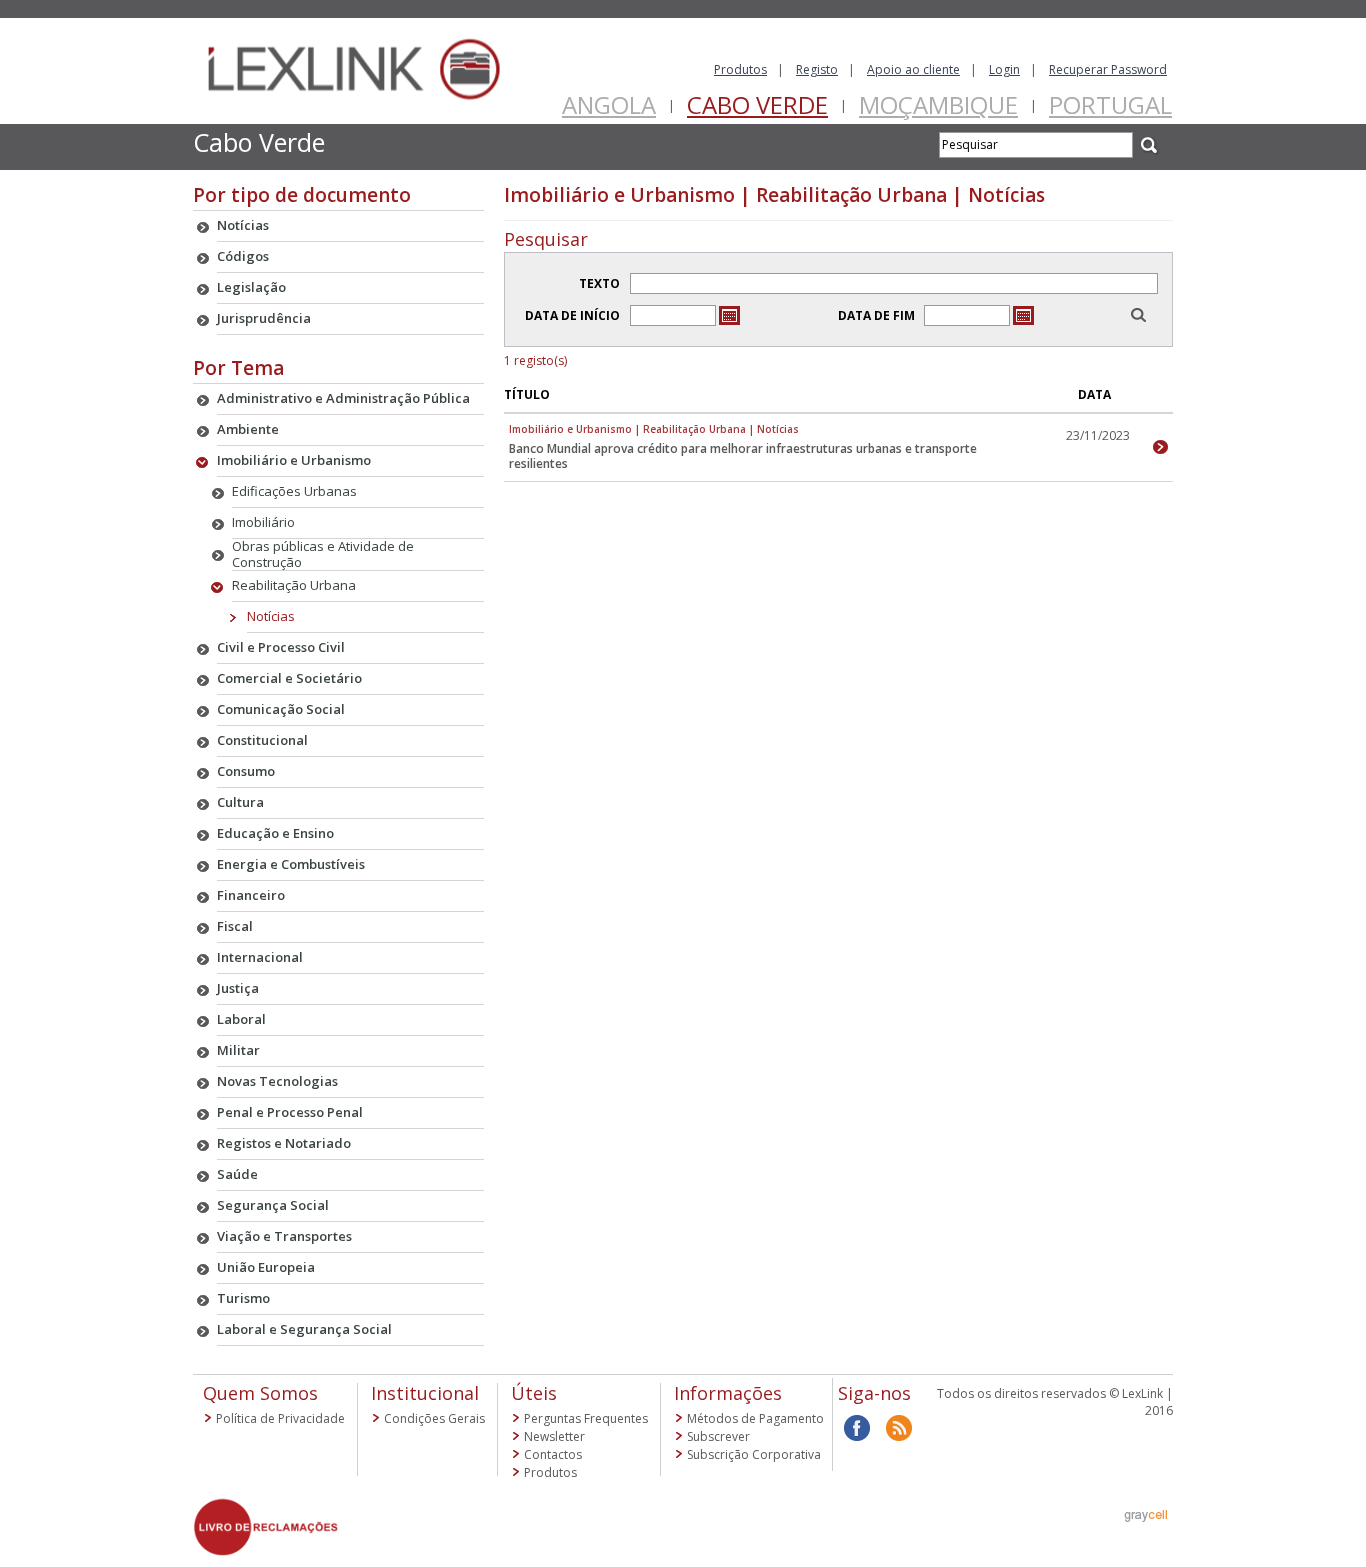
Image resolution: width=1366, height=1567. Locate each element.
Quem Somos (260, 1393)
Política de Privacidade (280, 1418)
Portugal (1110, 104)
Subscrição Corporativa (754, 1454)
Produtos (740, 69)
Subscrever (718, 1436)
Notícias (271, 616)
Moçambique (938, 104)
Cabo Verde (757, 104)
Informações (728, 1393)
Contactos (553, 1454)
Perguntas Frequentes (586, 1418)
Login (1004, 69)
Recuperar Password (1108, 69)
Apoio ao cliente (913, 69)
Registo (817, 69)
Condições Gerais (434, 1418)
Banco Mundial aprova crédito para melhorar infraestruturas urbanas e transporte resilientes (743, 456)
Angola (609, 104)
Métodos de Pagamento (755, 1418)
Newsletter (554, 1436)
